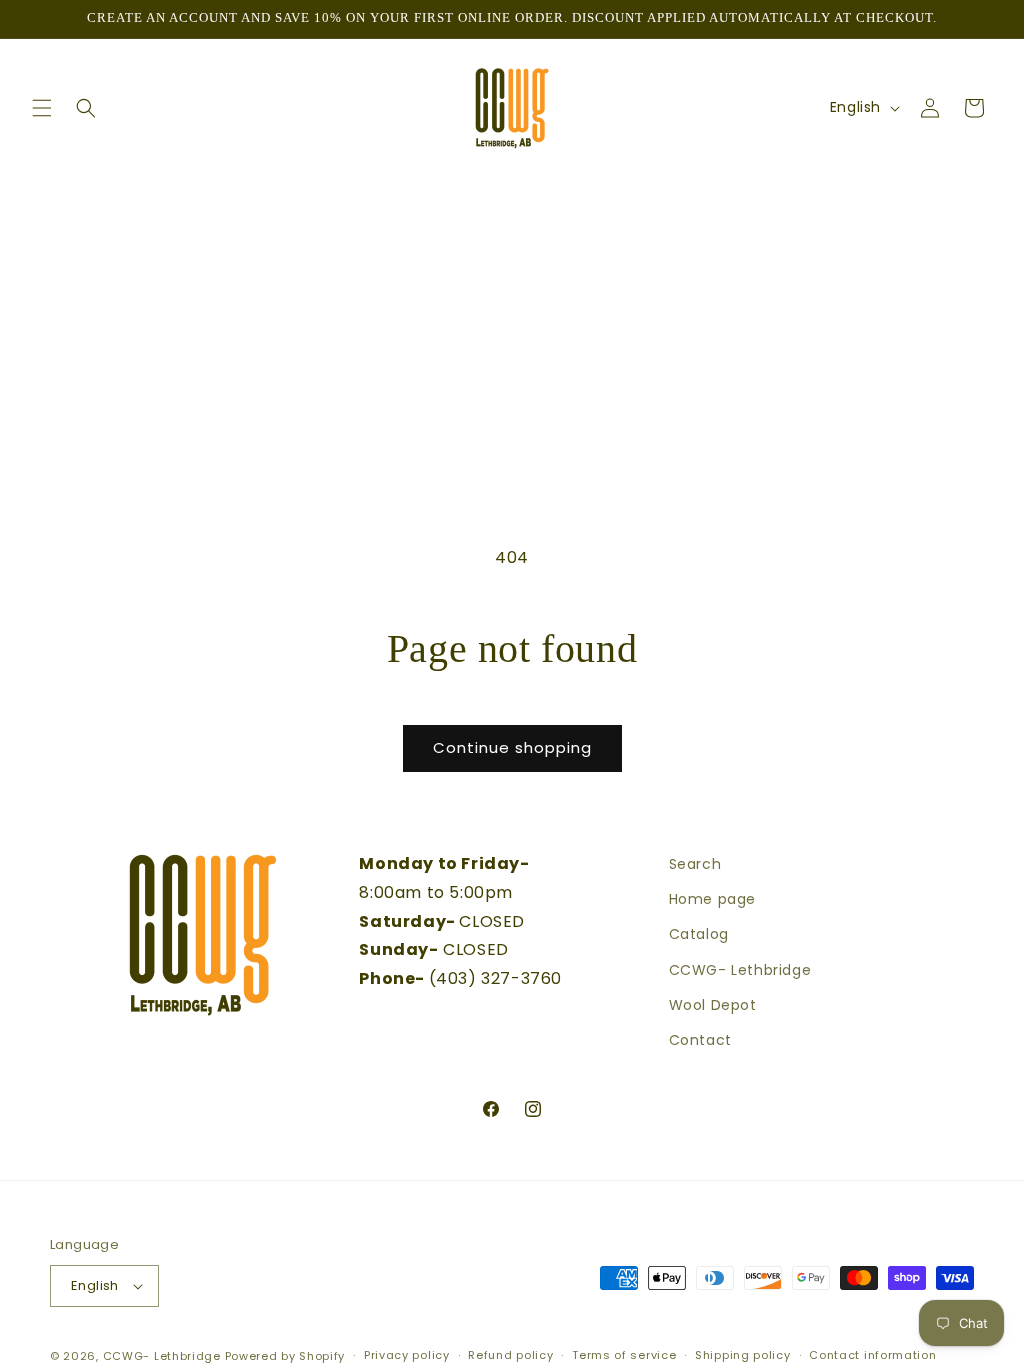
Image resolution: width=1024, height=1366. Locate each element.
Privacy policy (407, 1355)
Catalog (699, 934)
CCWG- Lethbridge (740, 970)
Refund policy (510, 1355)
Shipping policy (743, 1355)
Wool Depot (713, 1005)
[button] (42, 108)
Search (695, 864)
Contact (700, 1040)
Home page (712, 899)
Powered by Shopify (285, 1356)
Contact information (872, 1355)
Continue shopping (512, 747)
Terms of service (624, 1355)
